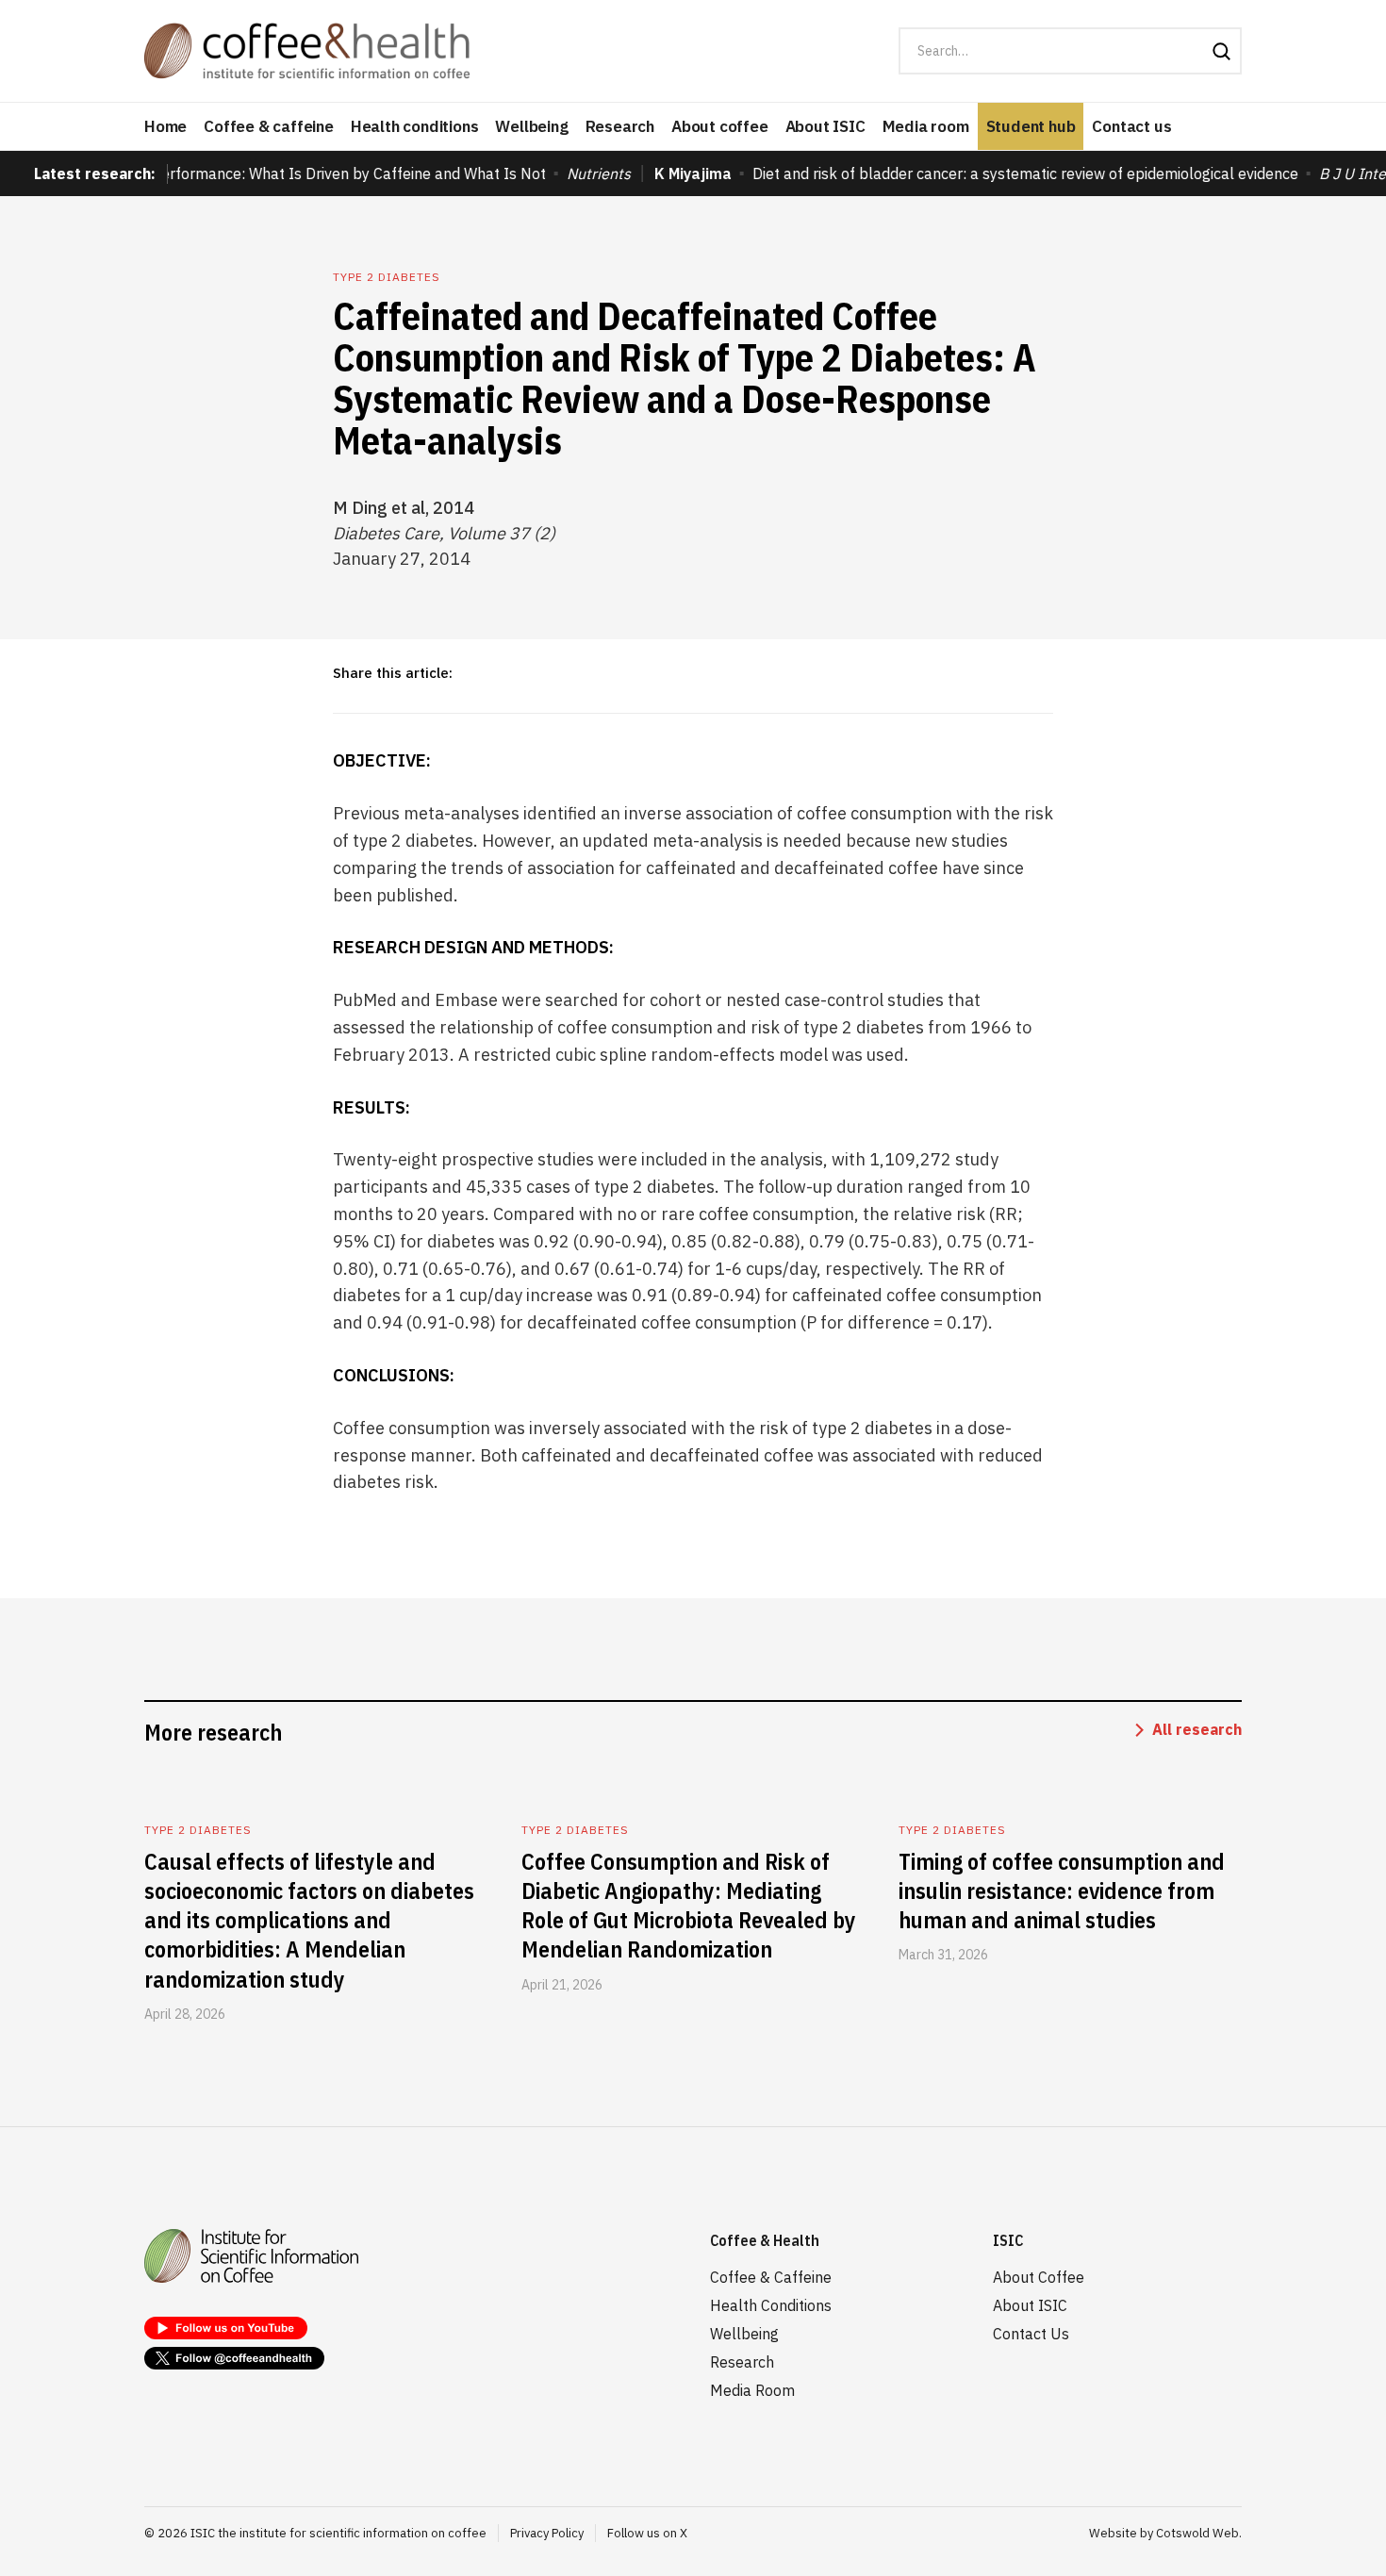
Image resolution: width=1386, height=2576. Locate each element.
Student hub (1031, 126)
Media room (926, 126)
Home (165, 126)
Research (620, 126)
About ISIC (825, 126)
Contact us (1131, 126)
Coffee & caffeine (269, 126)
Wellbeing (531, 126)
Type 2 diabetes (387, 277)
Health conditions (415, 126)
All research (1197, 1729)
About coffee (720, 126)
